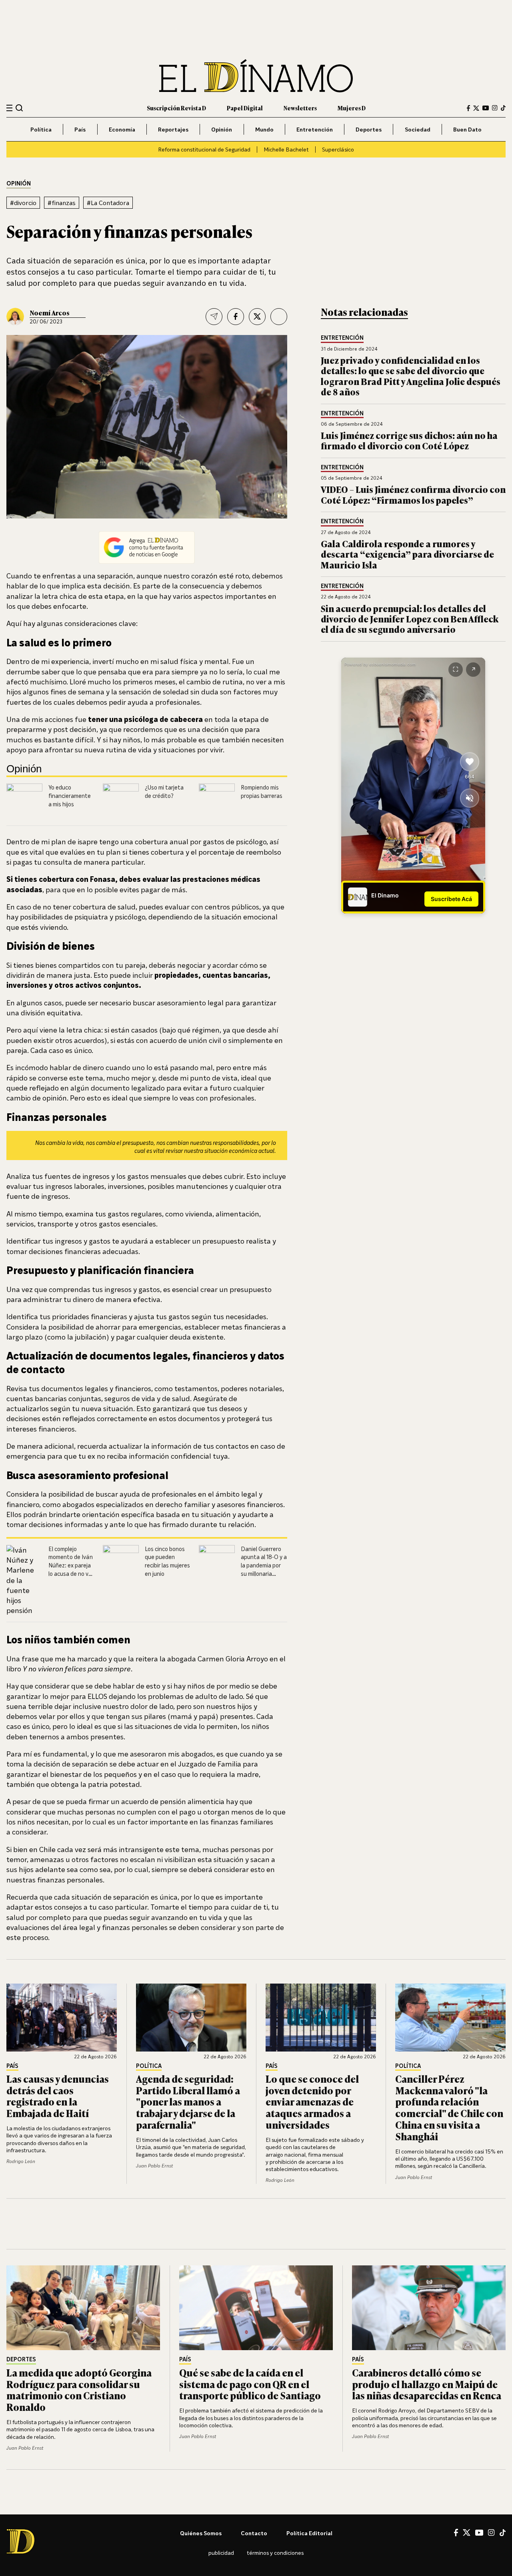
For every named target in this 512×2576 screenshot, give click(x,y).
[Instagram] (495, 108)
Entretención (315, 129)
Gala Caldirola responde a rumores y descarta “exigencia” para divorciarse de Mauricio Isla (407, 554)
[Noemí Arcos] (15, 317)
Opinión (222, 129)
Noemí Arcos (50, 313)
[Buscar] (19, 108)
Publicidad (221, 2553)
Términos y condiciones (275, 2553)
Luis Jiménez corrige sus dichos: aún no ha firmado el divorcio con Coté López (409, 440)
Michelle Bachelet (286, 149)
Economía (122, 129)
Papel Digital (245, 108)
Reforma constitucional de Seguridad (204, 149)
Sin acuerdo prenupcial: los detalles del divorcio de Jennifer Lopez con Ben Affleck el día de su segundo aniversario (410, 619)
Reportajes (173, 129)
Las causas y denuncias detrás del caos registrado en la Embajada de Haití (58, 2096)
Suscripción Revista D (176, 108)
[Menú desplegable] (9, 108)
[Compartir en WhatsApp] (279, 317)
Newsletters (300, 108)
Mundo (264, 129)
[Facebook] (468, 108)
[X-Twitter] (476, 108)
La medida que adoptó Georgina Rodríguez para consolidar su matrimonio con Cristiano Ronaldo (79, 2390)
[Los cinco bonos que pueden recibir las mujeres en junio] (121, 1563)
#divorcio (23, 203)
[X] (467, 2532)
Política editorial (309, 2533)
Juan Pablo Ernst (154, 2166)
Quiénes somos (201, 2533)
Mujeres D (352, 108)
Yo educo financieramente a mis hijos (70, 796)
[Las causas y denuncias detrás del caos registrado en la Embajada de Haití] (62, 2018)
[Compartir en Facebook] (236, 317)
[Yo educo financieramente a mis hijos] (24, 793)
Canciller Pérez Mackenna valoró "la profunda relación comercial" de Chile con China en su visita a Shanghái (449, 2107)
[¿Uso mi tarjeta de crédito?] (121, 802)
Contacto (254, 2533)
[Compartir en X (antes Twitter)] (257, 317)
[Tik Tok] (503, 2533)
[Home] (256, 76)
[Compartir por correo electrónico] (214, 317)
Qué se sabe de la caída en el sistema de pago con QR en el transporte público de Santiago (250, 2384)
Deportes (369, 129)
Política (41, 129)
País (80, 129)
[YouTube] (486, 108)
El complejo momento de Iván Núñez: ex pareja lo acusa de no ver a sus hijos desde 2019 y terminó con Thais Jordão (71, 1574)
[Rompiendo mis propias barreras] (217, 802)
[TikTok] (503, 108)
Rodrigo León (21, 2161)
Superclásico (338, 149)
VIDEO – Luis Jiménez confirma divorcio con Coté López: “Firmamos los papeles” (413, 494)
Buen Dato (467, 129)
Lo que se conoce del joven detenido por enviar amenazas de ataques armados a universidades (312, 2101)
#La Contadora (108, 203)
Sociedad (418, 129)
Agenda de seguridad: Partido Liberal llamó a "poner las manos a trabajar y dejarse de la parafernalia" (188, 2101)
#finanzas (62, 203)
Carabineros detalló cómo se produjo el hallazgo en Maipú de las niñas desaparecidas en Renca (427, 2384)
